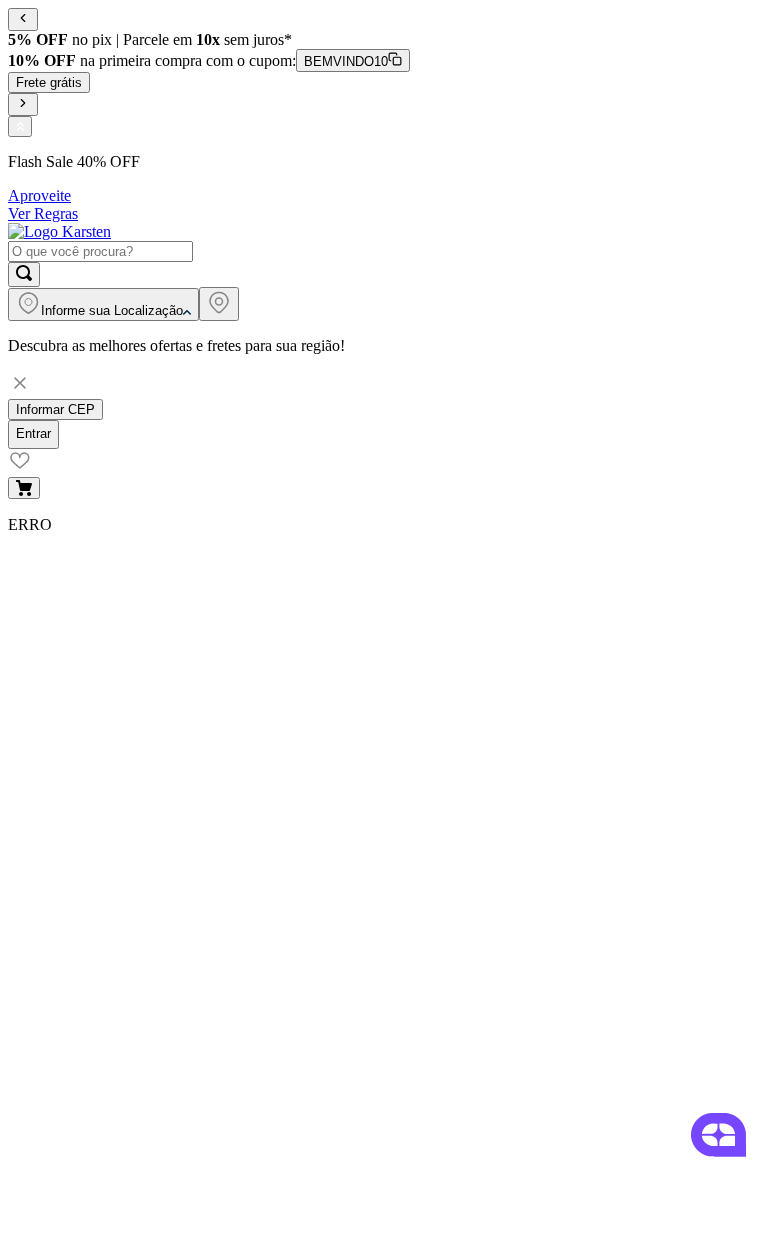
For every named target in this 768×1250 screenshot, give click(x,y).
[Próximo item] (23, 104)
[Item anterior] (23, 19)
